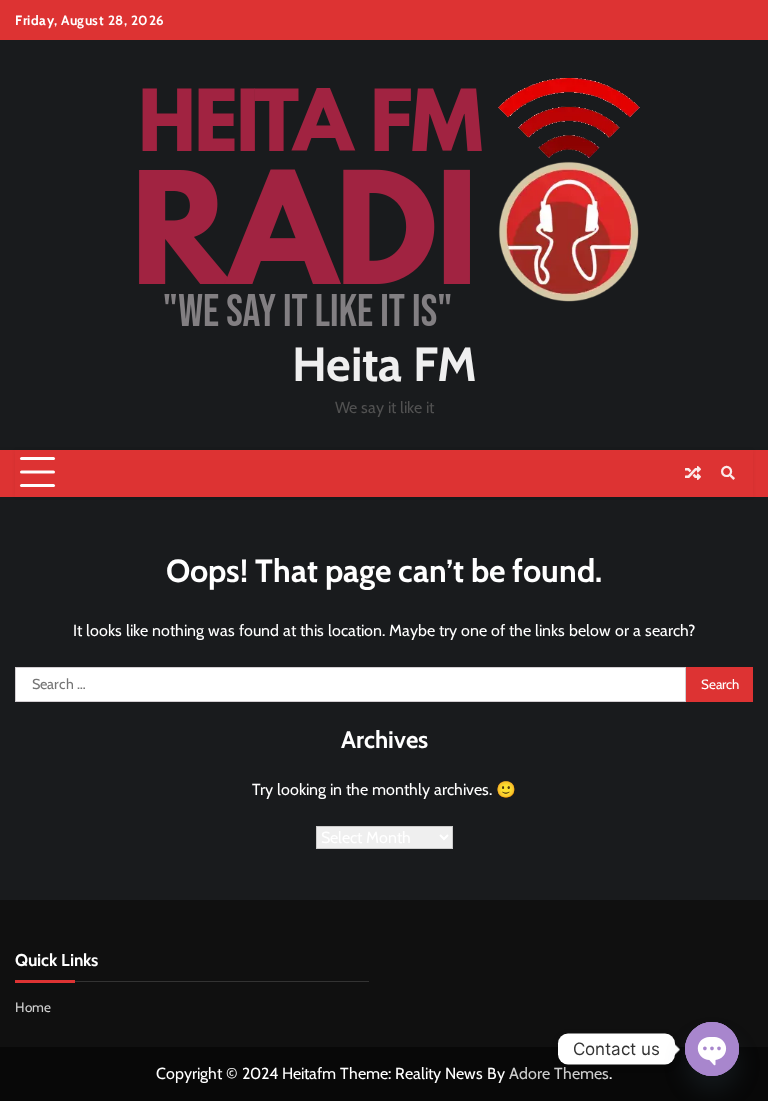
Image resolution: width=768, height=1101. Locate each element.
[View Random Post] (693, 473)
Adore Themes (559, 1073)
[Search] (728, 473)
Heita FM (384, 364)
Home (33, 1007)
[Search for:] (350, 685)
